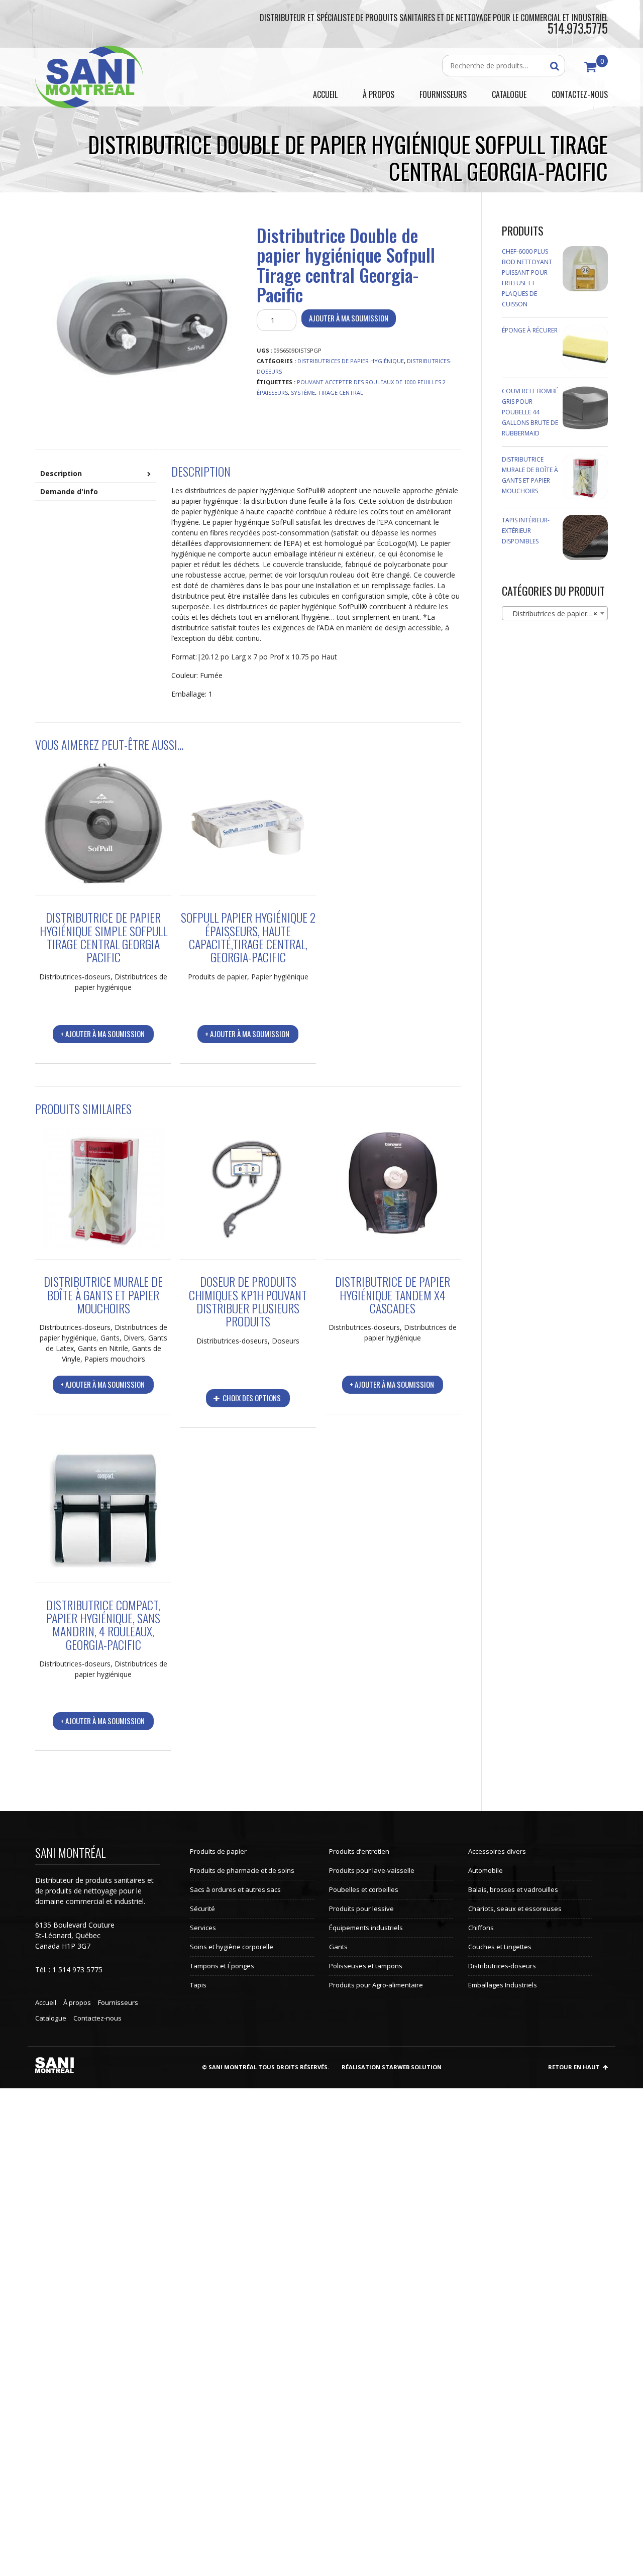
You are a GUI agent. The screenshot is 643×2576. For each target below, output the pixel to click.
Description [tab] (61, 473)
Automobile (486, 1870)
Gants (110, 1338)
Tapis (198, 1985)
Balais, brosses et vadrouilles (513, 1889)
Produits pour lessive (361, 1909)
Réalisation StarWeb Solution (392, 2067)
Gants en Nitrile (103, 1348)
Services (203, 1928)
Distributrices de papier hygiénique (351, 361)
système (303, 393)
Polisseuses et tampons (366, 1966)
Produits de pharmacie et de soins (242, 1870)
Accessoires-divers (497, 1851)
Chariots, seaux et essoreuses (515, 1909)
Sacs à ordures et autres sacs (235, 1889)
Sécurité (202, 1909)
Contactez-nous (97, 2018)
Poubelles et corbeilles (364, 1889)
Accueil (46, 2002)
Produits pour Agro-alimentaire (376, 1985)
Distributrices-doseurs (75, 977)
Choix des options (251, 1398)
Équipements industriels (366, 1928)
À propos (77, 2002)
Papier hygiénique (280, 977)
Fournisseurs (118, 2002)
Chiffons (481, 1928)
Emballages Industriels (503, 1985)
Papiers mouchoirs (115, 1359)
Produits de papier (218, 977)
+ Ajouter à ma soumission (102, 1034)
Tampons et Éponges (222, 1966)
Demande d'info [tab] (69, 491)
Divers (134, 1338)
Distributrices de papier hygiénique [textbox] (557, 613)
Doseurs (286, 1341)
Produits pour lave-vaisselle (372, 1870)
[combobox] (555, 613)
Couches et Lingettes (500, 1947)
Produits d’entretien (359, 1851)
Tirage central (341, 393)
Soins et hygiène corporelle (232, 1947)
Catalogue (51, 2018)
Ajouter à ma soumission (349, 318)
